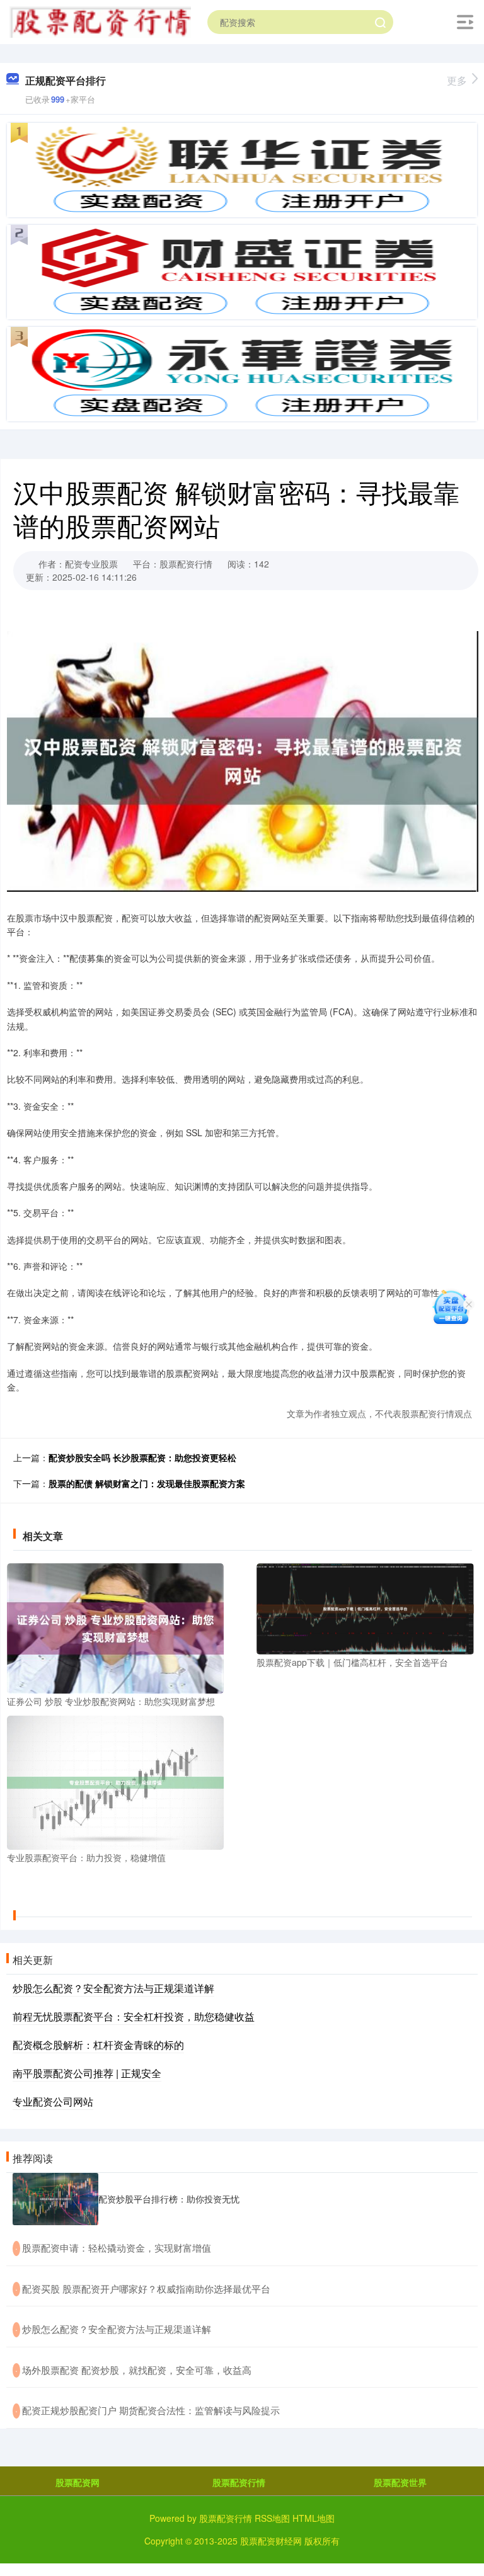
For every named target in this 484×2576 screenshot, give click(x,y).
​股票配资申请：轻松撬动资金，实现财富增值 (117, 2248)
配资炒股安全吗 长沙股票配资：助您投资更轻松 (142, 1457)
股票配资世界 (400, 2482)
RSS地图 (272, 2518)
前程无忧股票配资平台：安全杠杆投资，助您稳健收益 (134, 2016)
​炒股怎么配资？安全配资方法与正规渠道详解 (117, 2329)
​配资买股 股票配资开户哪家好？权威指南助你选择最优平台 (146, 2288)
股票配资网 (78, 2482)
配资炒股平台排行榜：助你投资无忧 (169, 2199)
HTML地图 (314, 2518)
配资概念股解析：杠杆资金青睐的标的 (98, 2045)
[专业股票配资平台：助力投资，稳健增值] (115, 1781)
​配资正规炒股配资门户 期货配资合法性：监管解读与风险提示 (151, 2410)
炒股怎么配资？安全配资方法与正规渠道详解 (113, 1988)
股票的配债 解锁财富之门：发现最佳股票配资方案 (147, 1483)
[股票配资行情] (100, 21)
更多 (457, 80)
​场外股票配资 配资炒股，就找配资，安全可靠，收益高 (137, 2370)
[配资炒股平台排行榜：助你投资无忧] (55, 2199)
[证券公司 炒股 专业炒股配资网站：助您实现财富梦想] (115, 1627)
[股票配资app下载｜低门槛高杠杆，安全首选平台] (365, 1607)
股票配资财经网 (271, 2541)
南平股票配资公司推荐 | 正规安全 (87, 2073)
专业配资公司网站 (53, 2101)
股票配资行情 (239, 2482)
